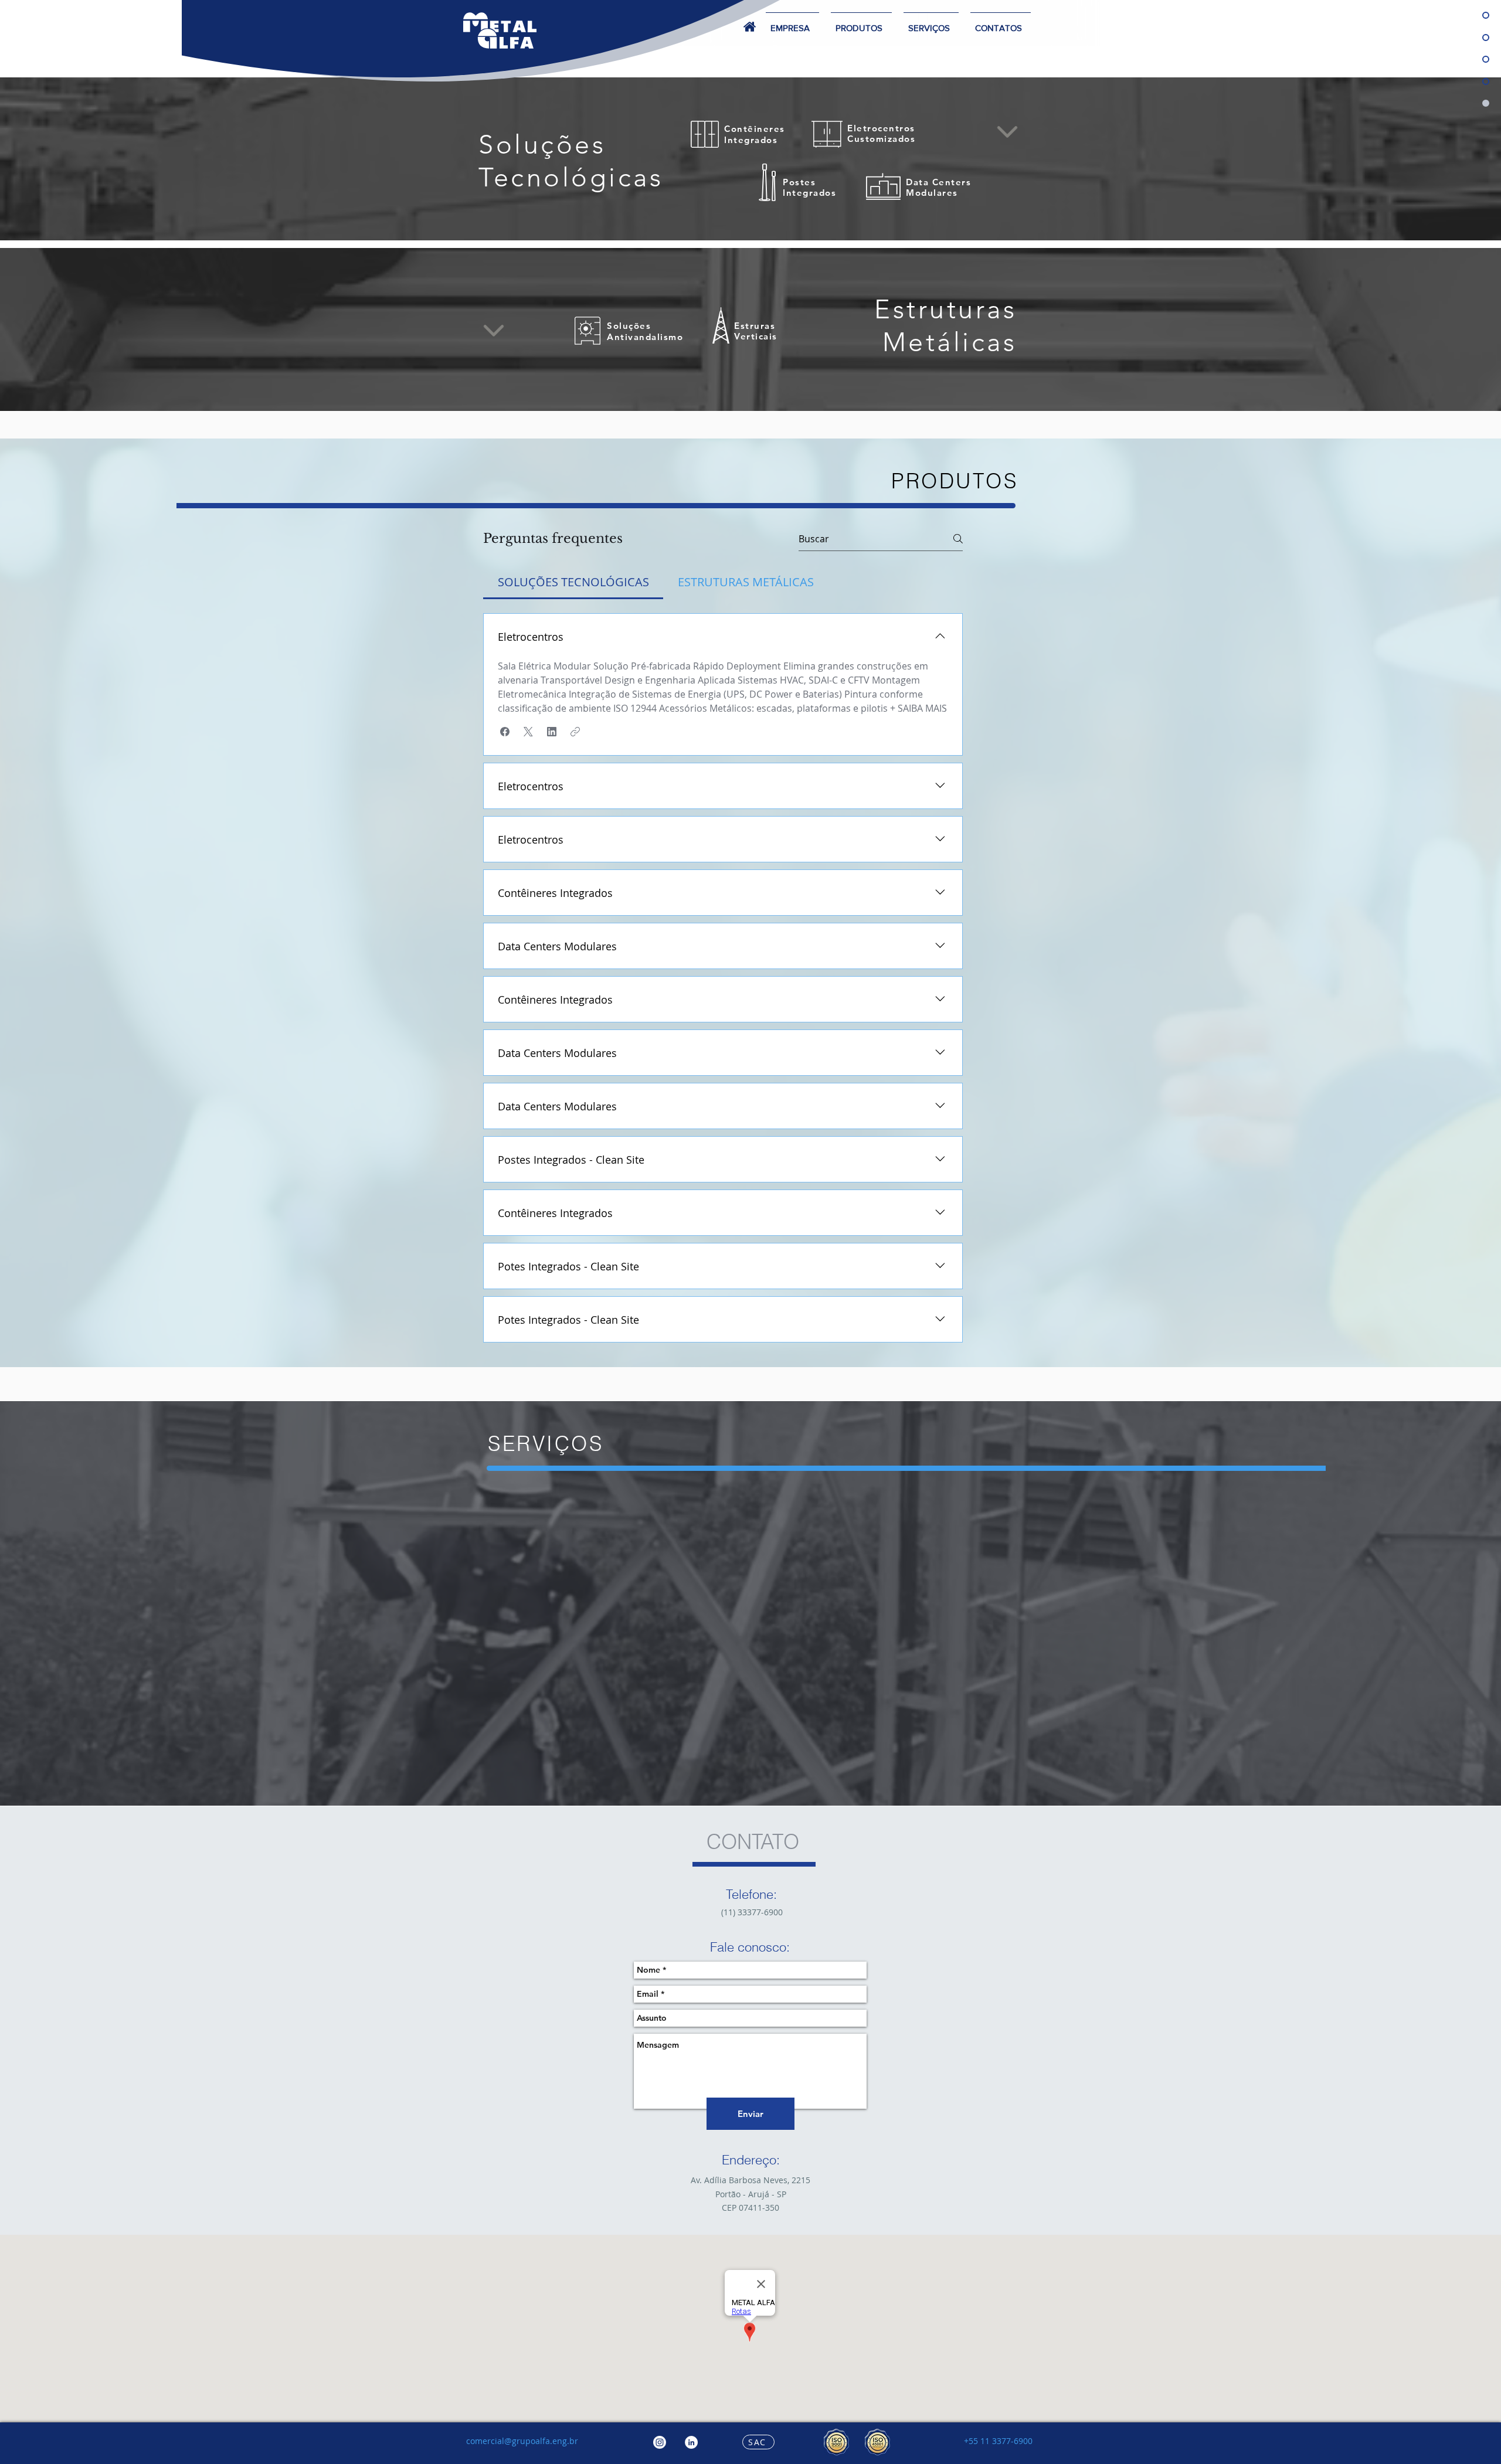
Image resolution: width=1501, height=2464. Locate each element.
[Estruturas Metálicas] (750, 215)
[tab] (573, 582)
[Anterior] (64, 159)
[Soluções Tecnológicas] (736, 215)
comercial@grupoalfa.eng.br (522, 2441)
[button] (931, 23)
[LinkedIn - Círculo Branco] (691, 2442)
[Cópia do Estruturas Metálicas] (765, 215)
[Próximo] (1437, 159)
